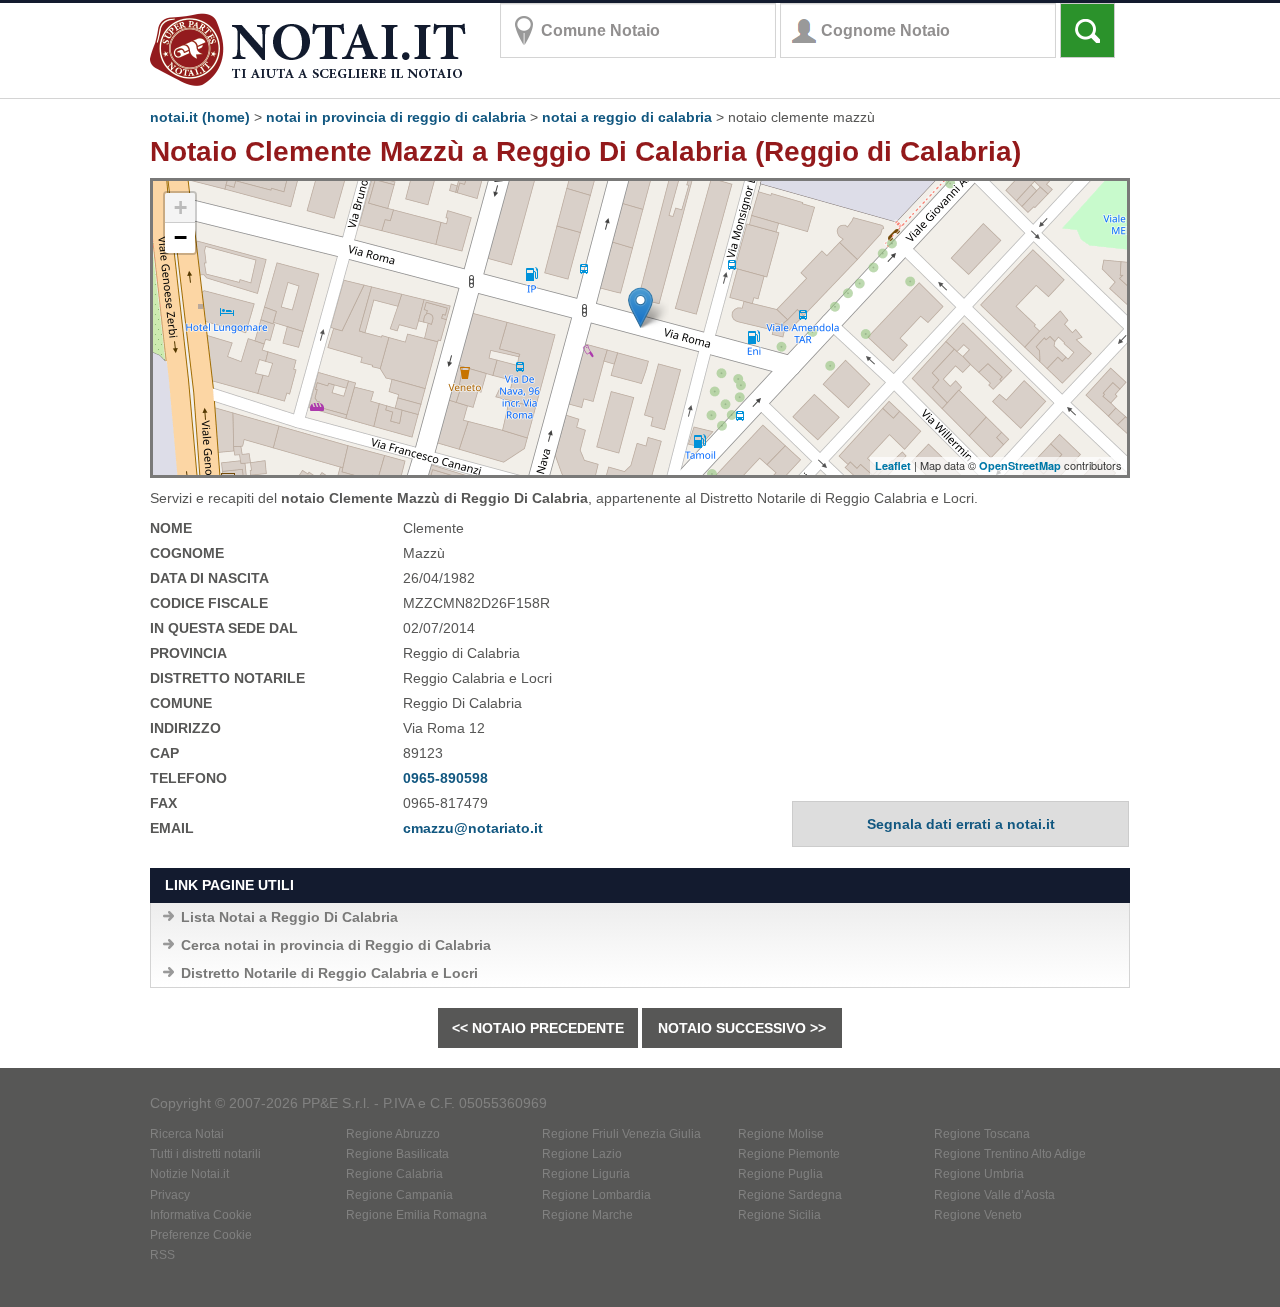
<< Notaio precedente (538, 1028)
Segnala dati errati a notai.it (961, 824)
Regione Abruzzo (393, 1134)
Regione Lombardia (596, 1195)
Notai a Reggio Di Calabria (627, 117)
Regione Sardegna (790, 1195)
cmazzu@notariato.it (473, 828)
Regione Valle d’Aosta (994, 1195)
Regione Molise (781, 1134)
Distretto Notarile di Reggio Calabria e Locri (329, 973)
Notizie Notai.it (189, 1174)
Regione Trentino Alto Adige (1010, 1154)
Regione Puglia (780, 1174)
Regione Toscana (982, 1134)
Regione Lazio (582, 1154)
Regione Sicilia (779, 1215)
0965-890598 (445, 778)
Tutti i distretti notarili (205, 1154)
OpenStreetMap (1020, 465)
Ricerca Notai (187, 1134)
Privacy (170, 1195)
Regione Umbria (979, 1174)
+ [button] (180, 207)
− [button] (180, 237)
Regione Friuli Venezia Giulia (621, 1134)
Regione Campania (399, 1195)
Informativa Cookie (201, 1215)
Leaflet (893, 465)
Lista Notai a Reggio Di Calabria (289, 917)
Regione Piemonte (789, 1154)
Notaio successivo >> (742, 1028)
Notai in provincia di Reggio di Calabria (396, 117)
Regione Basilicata (397, 1154)
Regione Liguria (586, 1174)
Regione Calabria (394, 1174)
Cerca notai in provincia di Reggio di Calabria (336, 945)
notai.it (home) (200, 117)
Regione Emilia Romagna (416, 1215)
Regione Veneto (978, 1215)
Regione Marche (587, 1215)
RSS (162, 1255)
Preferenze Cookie (201, 1235)
